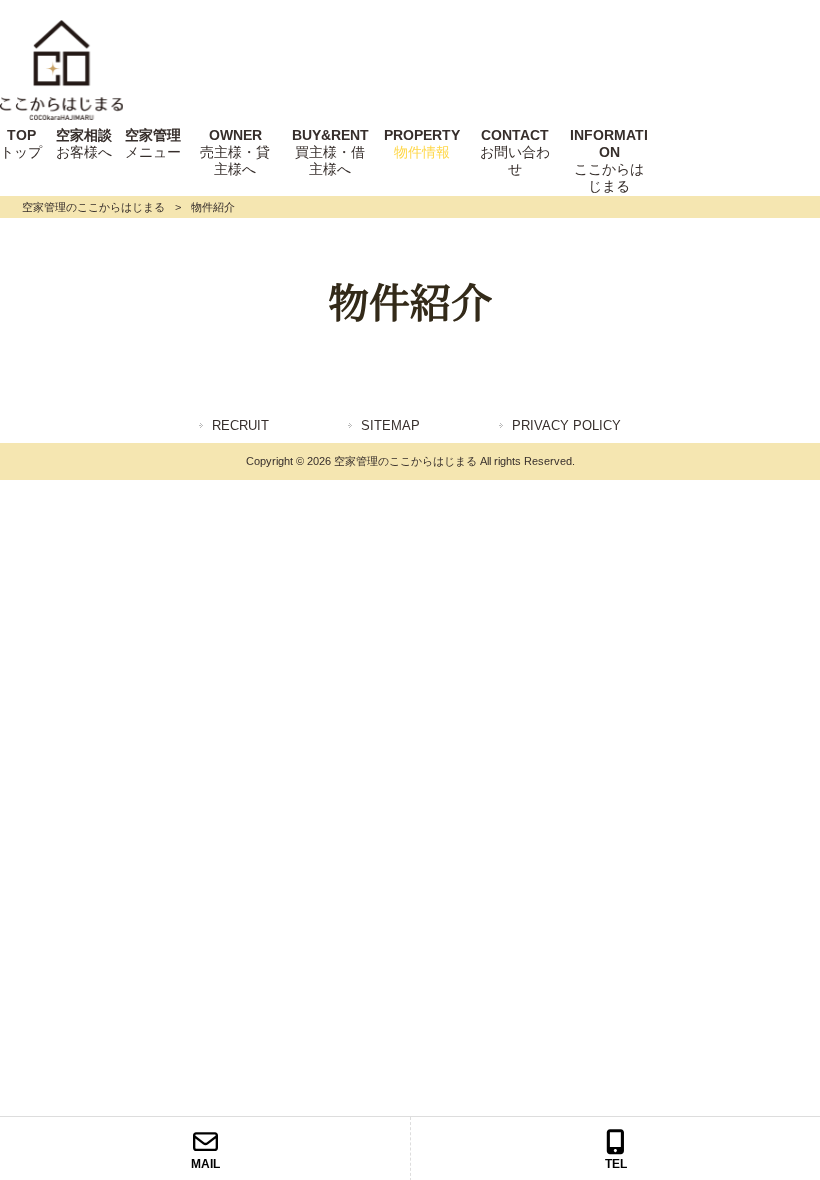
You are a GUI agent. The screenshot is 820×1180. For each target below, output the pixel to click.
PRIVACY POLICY (566, 425)
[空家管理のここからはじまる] (61, 115)
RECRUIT (240, 425)
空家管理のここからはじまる (93, 207)
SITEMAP (390, 425)
